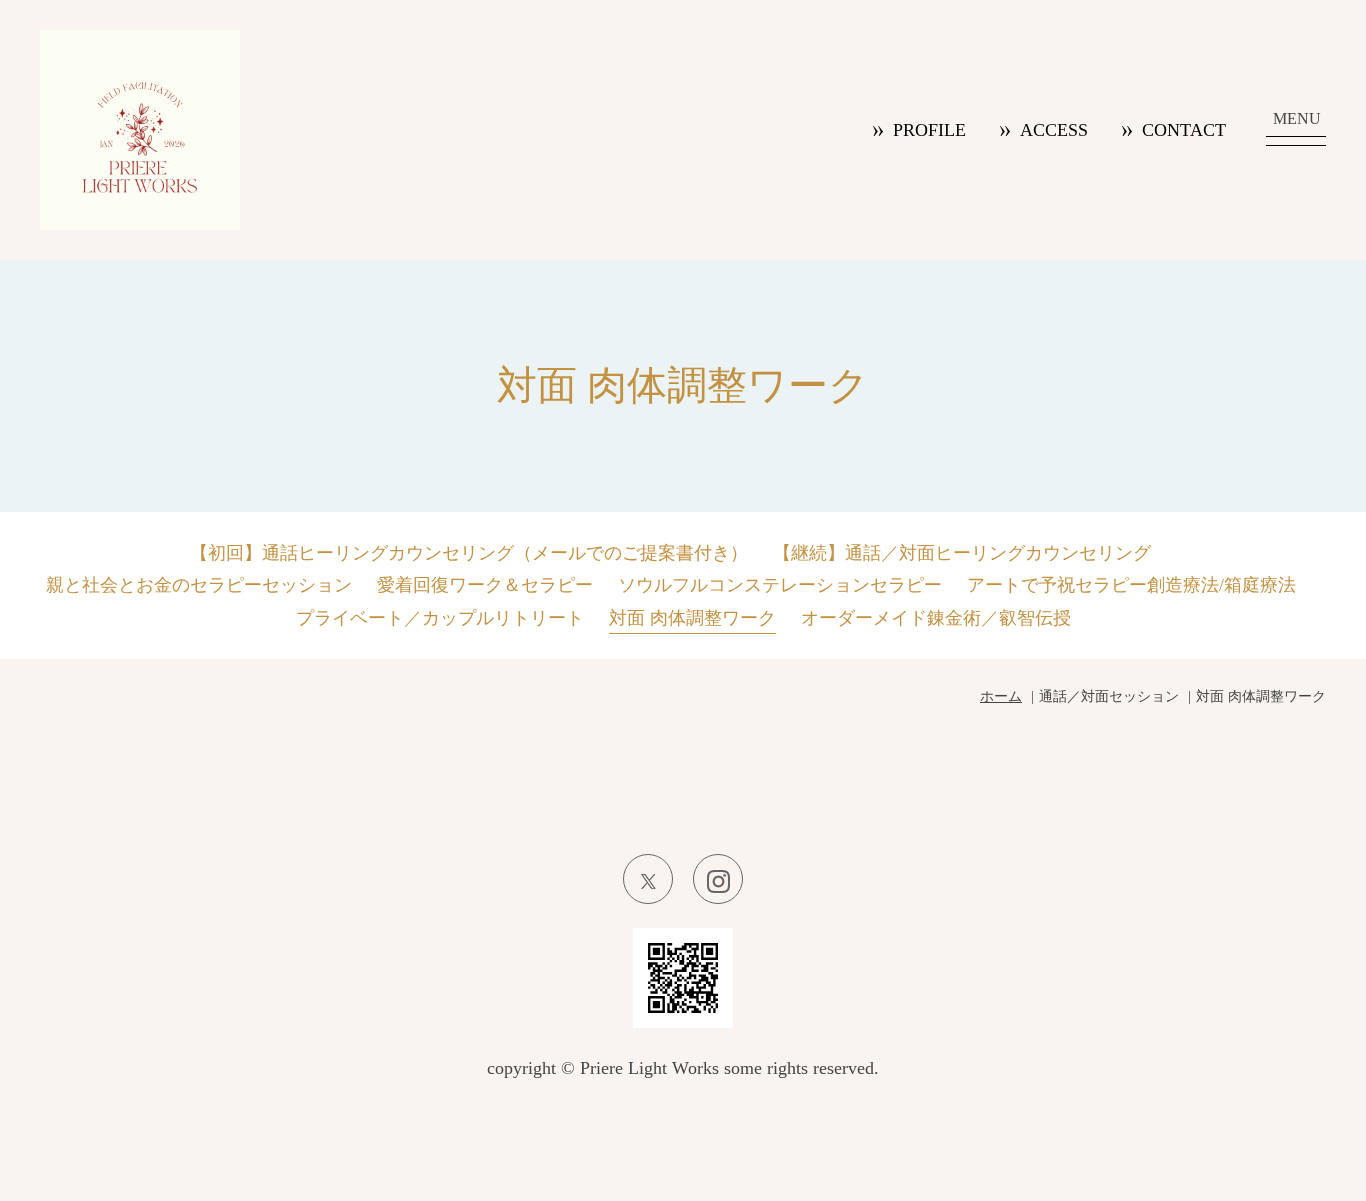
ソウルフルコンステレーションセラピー (780, 585)
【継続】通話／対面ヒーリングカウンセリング (962, 553)
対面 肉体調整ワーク (692, 618)
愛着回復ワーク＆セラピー (485, 585)
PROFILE (929, 130)
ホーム (1001, 696)
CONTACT (1184, 130)
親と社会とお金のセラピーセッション (199, 585)
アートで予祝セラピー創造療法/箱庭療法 (1131, 585)
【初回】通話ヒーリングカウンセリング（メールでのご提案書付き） (469, 553)
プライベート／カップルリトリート (440, 618)
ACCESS (1054, 130)
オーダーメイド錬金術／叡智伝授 (936, 618)
